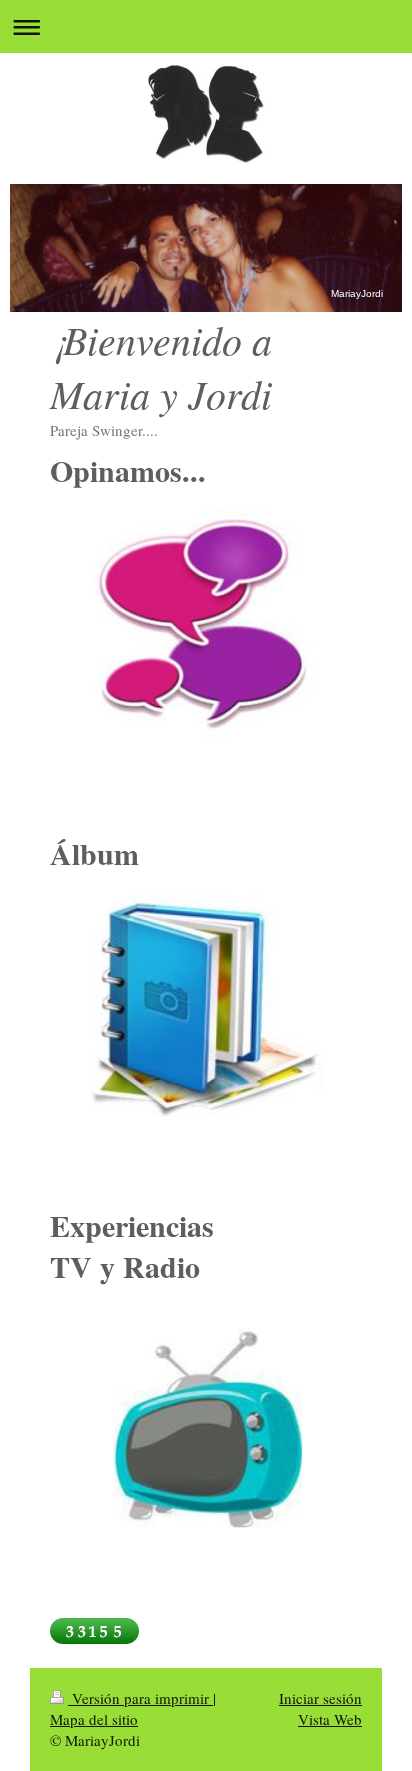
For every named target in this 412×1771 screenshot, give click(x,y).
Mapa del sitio (94, 1719)
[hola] (206, 1016)
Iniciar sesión (320, 1698)
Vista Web (330, 1719)
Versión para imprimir (140, 1698)
